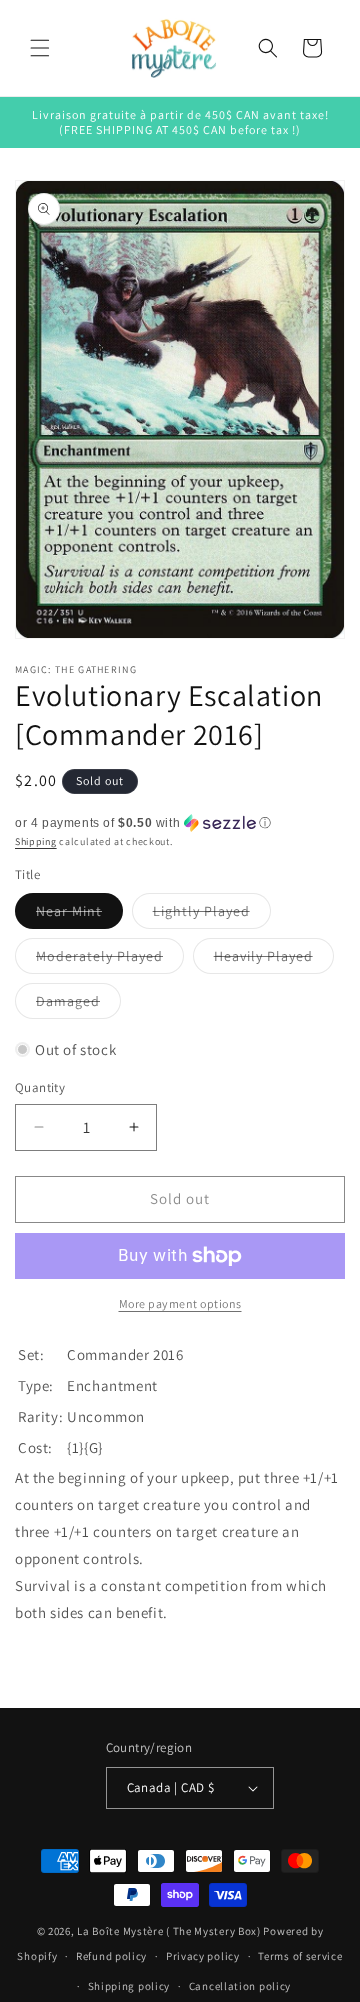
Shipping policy (129, 1986)
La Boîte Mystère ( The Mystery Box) (169, 1931)
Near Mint (79, 915)
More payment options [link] (180, 1303)
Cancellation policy (240, 1986)
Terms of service (300, 1956)
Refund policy (111, 1956)
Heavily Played (274, 960)
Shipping (36, 841)
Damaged (78, 1005)
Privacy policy (203, 1956)
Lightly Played (212, 915)
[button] (40, 48)
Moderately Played (110, 960)
